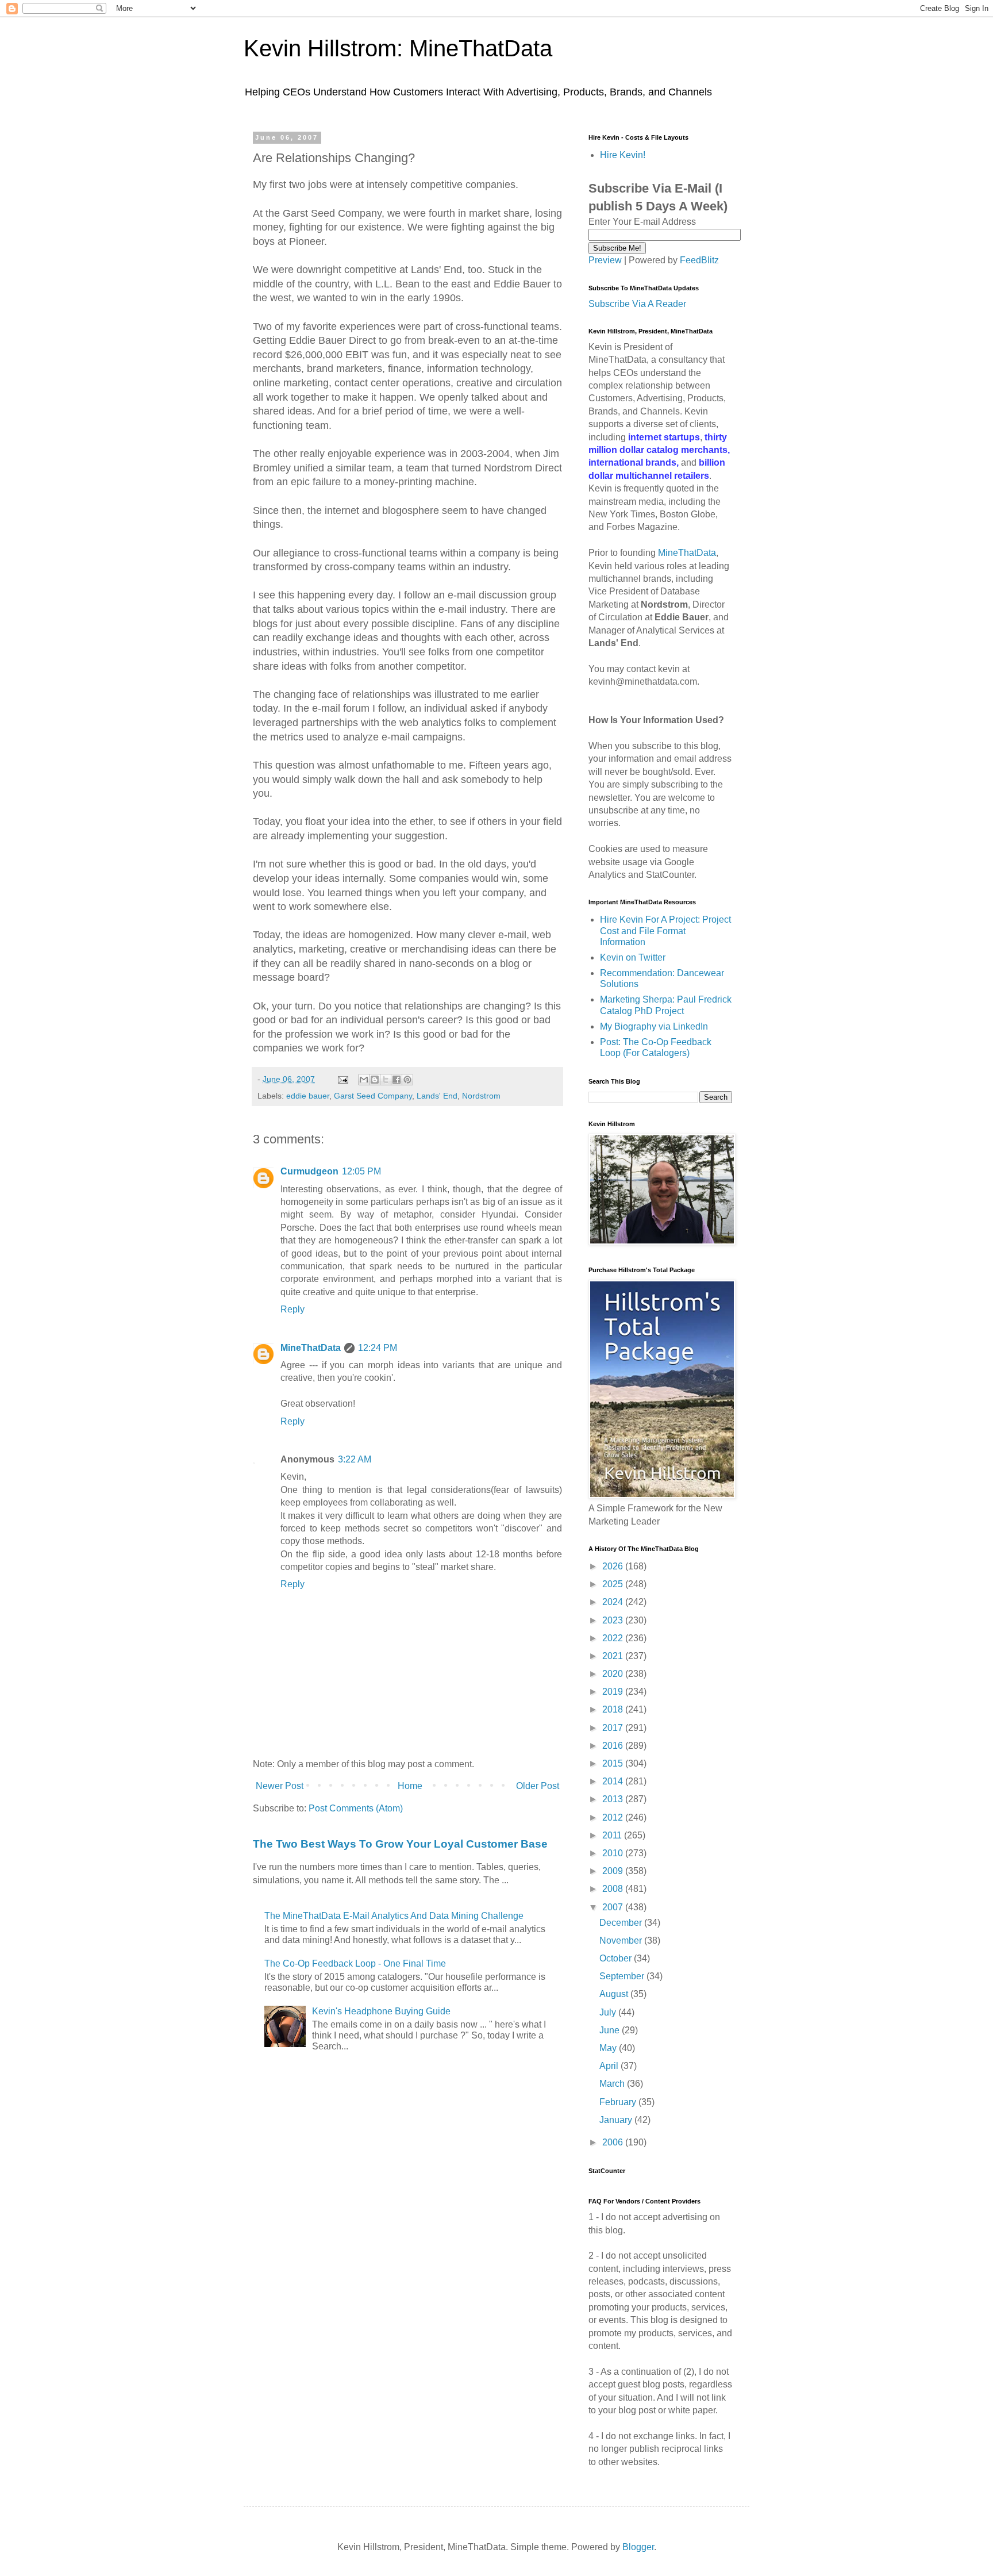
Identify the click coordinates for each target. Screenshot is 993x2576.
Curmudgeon (309, 1171)
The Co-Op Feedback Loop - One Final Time (355, 1963)
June (611, 2030)
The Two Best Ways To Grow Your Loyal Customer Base (400, 1844)
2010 (614, 1853)
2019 (614, 1692)
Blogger (638, 2547)
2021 (614, 1656)
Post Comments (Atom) (356, 1808)
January (617, 2120)
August (615, 1994)
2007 (614, 1907)
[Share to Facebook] (397, 1080)
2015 (614, 1763)
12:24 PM (378, 1348)
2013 (614, 1799)
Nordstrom (481, 1096)
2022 (614, 1638)
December (622, 1923)
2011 (613, 1835)
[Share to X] (386, 1080)
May (609, 2048)
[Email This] (364, 1080)
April (610, 2066)
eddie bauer (308, 1096)
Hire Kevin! (623, 155)
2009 (614, 1871)
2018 (614, 1709)
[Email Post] (342, 1079)
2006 (614, 2142)
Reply (292, 1309)
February (619, 2102)
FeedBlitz (699, 260)
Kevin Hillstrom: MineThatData (398, 48)
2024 (614, 1602)
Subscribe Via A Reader (637, 304)
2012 (614, 1817)
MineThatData (311, 1348)
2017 (614, 1728)
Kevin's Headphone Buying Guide (381, 2011)
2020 (614, 1674)
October (617, 1958)
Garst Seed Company (373, 1096)
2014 (614, 1781)
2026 (614, 1566)
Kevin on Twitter (633, 957)
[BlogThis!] (375, 1080)
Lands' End (437, 1096)
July (609, 2012)
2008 (614, 1889)
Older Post (538, 1786)
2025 (614, 1584)
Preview (605, 260)
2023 (614, 1620)
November (622, 1940)
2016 (614, 1746)
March (613, 2084)
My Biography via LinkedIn (654, 1026)
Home (410, 1786)
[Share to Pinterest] (407, 1080)
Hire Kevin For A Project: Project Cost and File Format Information (665, 930)
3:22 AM (355, 1459)
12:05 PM (361, 1171)
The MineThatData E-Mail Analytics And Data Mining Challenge (394, 1916)
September (623, 1976)
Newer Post (280, 1786)
